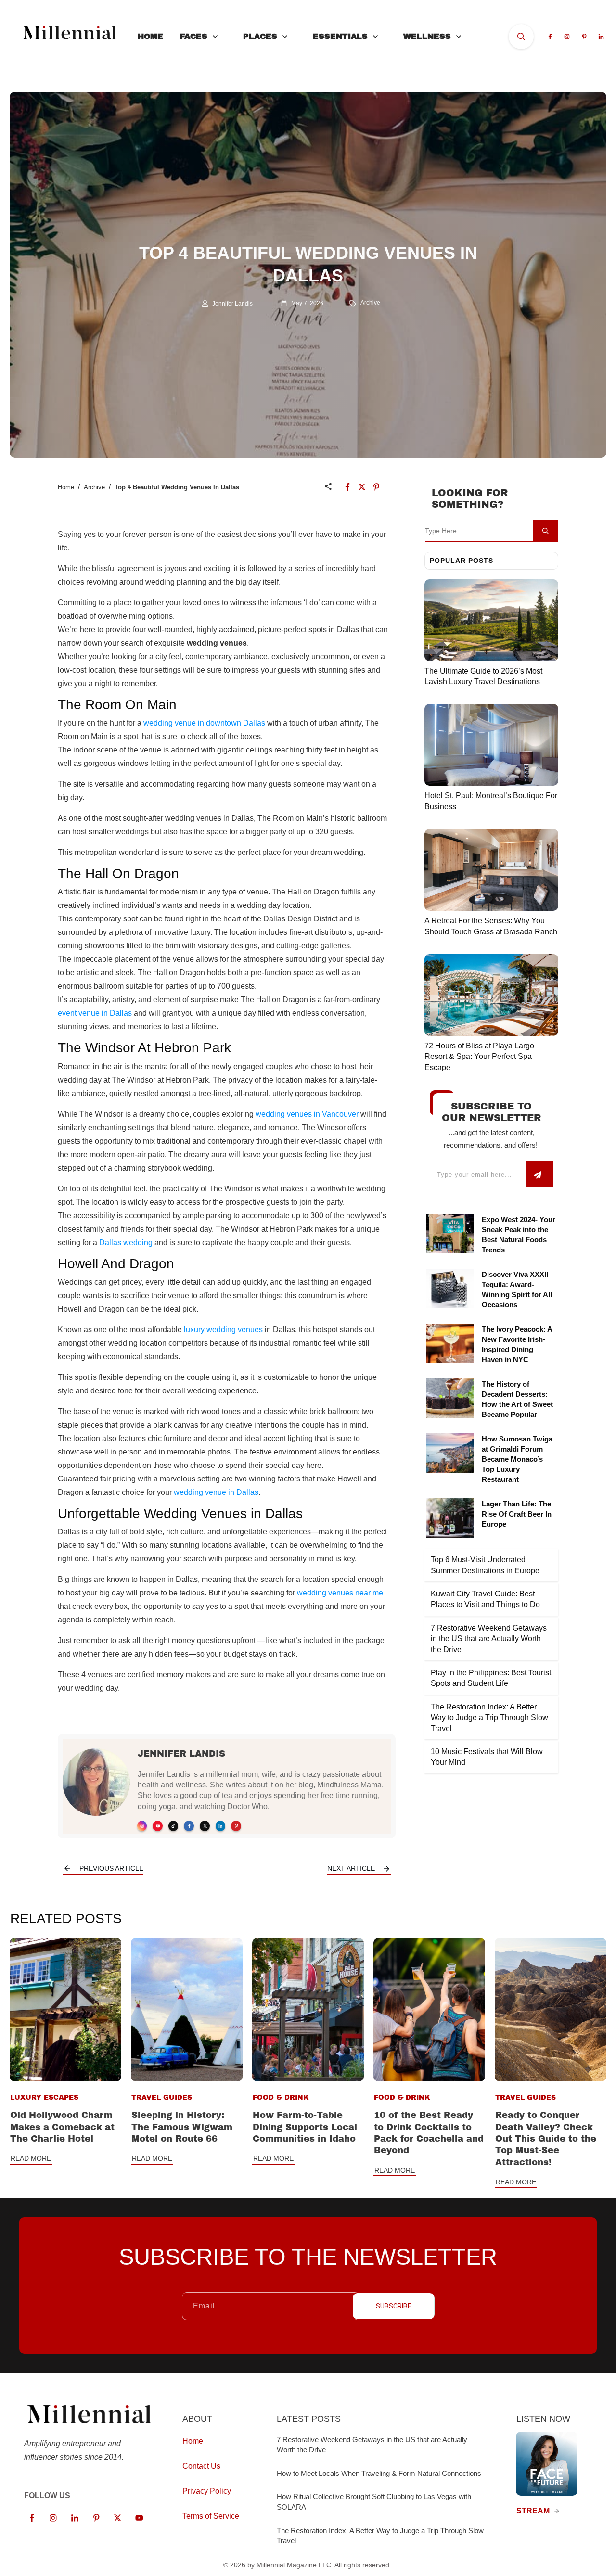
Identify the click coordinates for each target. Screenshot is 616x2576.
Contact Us (201, 2466)
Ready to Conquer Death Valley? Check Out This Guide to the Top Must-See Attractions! (546, 2138)
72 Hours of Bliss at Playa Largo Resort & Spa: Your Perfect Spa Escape (479, 1057)
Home (66, 487)
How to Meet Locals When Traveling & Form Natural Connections (379, 2473)
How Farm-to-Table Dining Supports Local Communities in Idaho (305, 2127)
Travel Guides (162, 2098)
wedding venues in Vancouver (307, 1114)
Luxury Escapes (44, 2098)
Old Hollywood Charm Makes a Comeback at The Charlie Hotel (62, 2127)
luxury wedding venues (223, 1330)
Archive (370, 303)
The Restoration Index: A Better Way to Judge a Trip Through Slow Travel (489, 1718)
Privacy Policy (207, 2491)
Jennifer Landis (181, 1754)
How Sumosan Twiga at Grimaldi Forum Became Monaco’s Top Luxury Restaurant (517, 1459)
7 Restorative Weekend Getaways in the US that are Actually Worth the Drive (489, 1639)
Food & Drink (281, 2098)
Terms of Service (211, 2516)
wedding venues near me (340, 1593)
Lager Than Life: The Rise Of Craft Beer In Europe (517, 1514)
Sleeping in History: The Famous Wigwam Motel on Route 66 (182, 2127)
